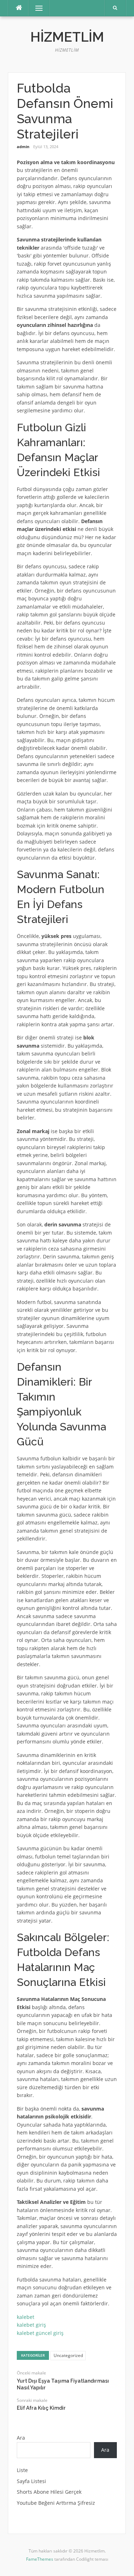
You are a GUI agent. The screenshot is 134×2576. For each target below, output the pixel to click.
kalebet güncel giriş (40, 2333)
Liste (22, 2470)
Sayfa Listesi (31, 2481)
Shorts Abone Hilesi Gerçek (49, 2492)
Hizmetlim (67, 37)
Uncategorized (68, 2355)
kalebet (26, 2317)
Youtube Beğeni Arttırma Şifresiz (56, 2503)
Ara (21, 2438)
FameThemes (40, 2559)
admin (23, 147)
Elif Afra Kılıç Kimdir (41, 2408)
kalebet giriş (31, 2325)
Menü (36, 8)
